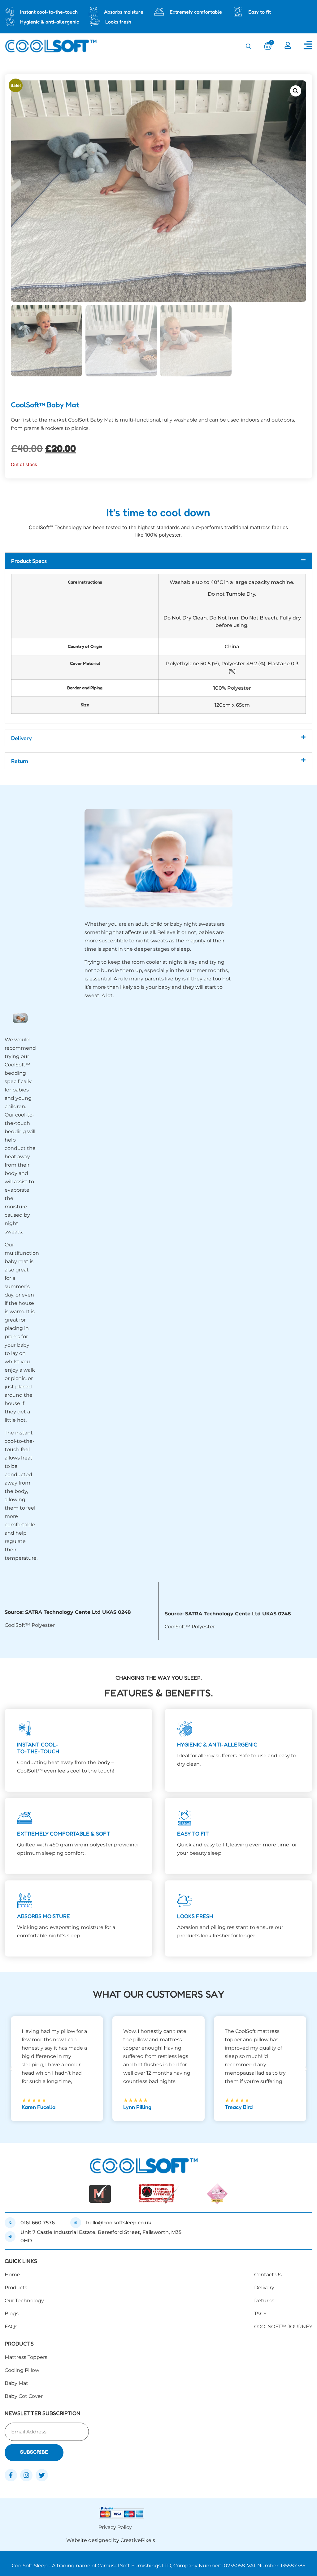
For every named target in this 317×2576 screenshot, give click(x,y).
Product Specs (29, 561)
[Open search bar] (249, 46)
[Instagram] (26, 2475)
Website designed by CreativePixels (111, 2540)
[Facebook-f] (11, 2475)
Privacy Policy (115, 2527)
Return (20, 761)
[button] (296, 91)
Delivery (22, 738)
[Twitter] (42, 2475)
